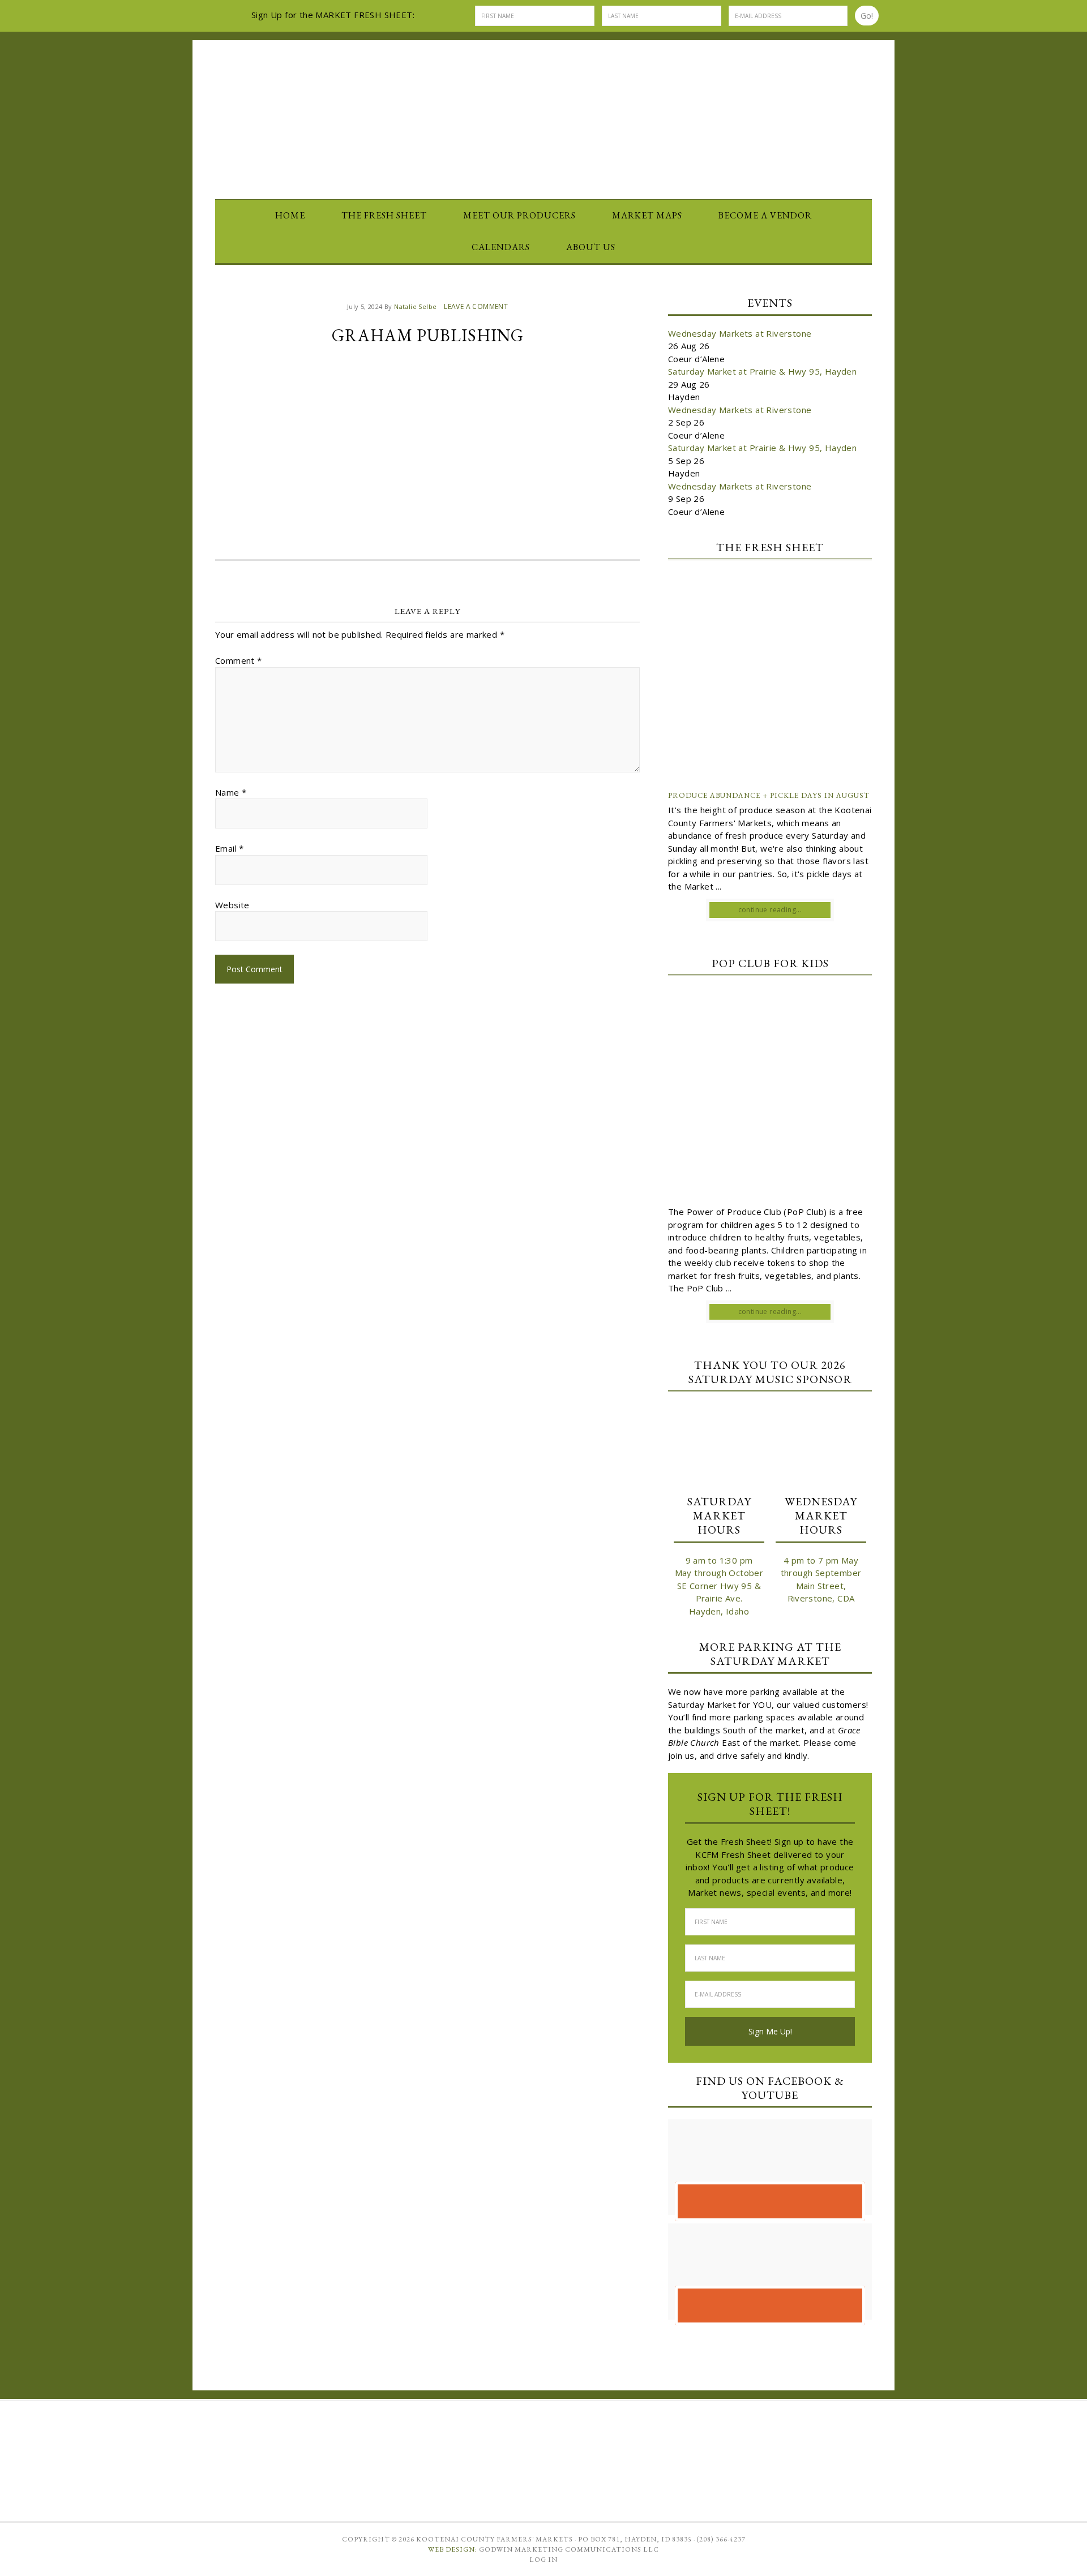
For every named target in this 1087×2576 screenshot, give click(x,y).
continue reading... (770, 910)
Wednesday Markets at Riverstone (740, 333)
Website (232, 905)
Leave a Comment (476, 306)
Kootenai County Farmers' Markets (543, 111)
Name (231, 792)
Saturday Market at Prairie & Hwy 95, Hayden (762, 371)
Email (230, 848)
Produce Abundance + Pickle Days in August (769, 795)
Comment (239, 660)
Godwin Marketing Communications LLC (569, 2549)
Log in (543, 2560)
